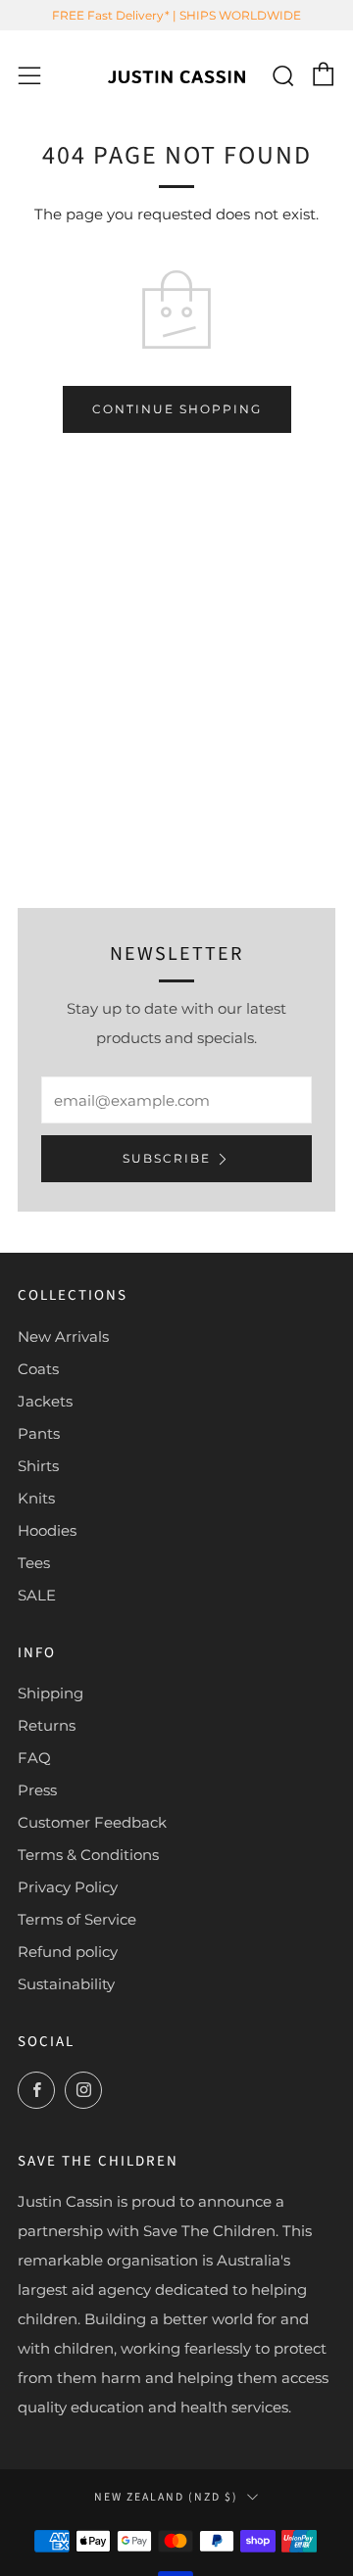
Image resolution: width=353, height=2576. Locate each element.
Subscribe (167, 1158)
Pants (39, 1433)
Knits (36, 1498)
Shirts (38, 1466)
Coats (38, 1369)
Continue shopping (177, 409)
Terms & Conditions (88, 1855)
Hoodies (47, 1530)
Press (37, 1790)
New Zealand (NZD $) (166, 2497)
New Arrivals (63, 1336)
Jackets (45, 1401)
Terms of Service (77, 1919)
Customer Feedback (92, 1822)
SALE (37, 1595)
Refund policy (68, 1952)
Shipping (50, 1693)
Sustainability (66, 1984)
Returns (47, 1725)
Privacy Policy (68, 1887)
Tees (34, 1563)
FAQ (34, 1758)
